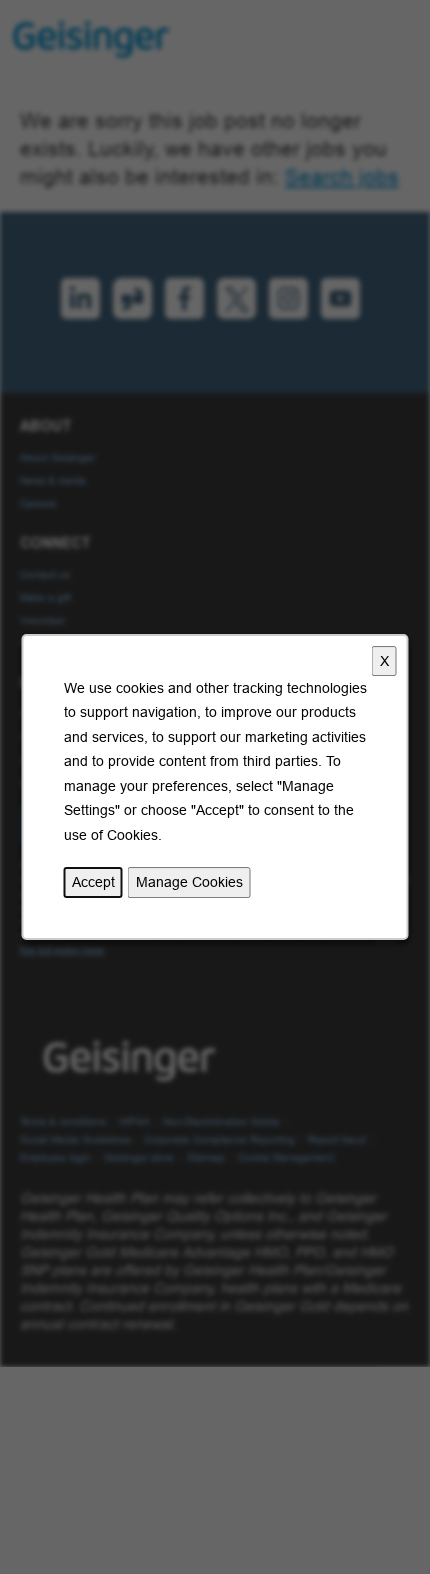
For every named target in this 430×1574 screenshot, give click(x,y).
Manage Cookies (189, 882)
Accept (93, 882)
